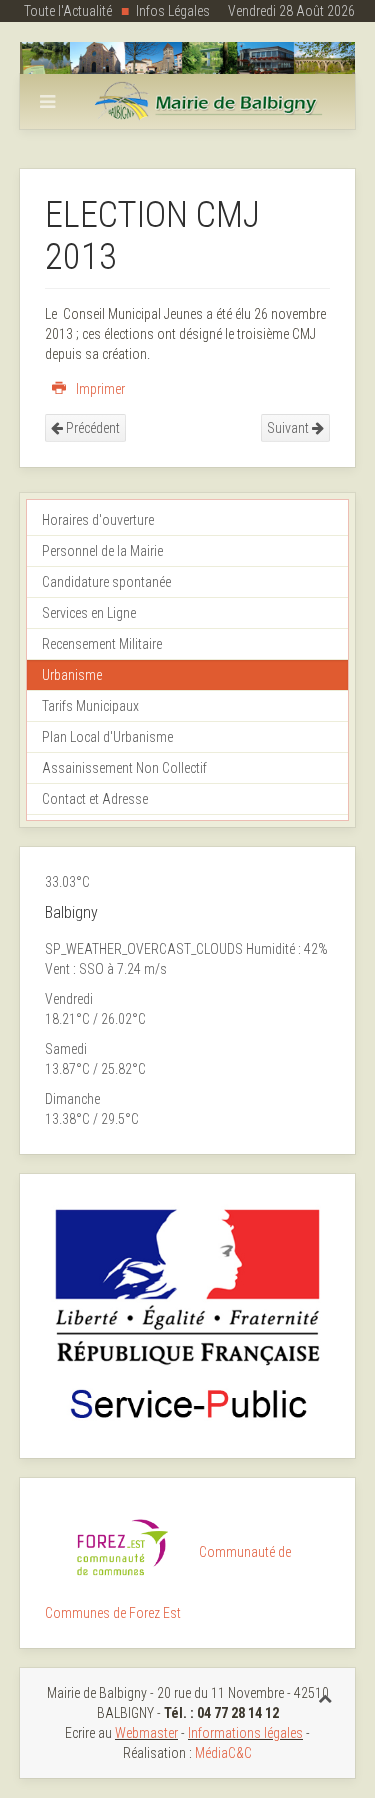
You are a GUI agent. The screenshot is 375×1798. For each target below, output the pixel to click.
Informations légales (245, 1733)
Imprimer (99, 389)
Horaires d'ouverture (98, 520)
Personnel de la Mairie (102, 551)
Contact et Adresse (95, 799)
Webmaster (146, 1733)
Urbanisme (72, 675)
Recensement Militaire (102, 644)
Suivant (289, 428)
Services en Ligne (89, 613)
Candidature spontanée (106, 582)
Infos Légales (173, 11)
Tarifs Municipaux (90, 706)
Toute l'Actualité (68, 11)
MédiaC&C (223, 1753)
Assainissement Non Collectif (124, 768)
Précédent (91, 428)
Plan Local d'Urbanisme (107, 737)
